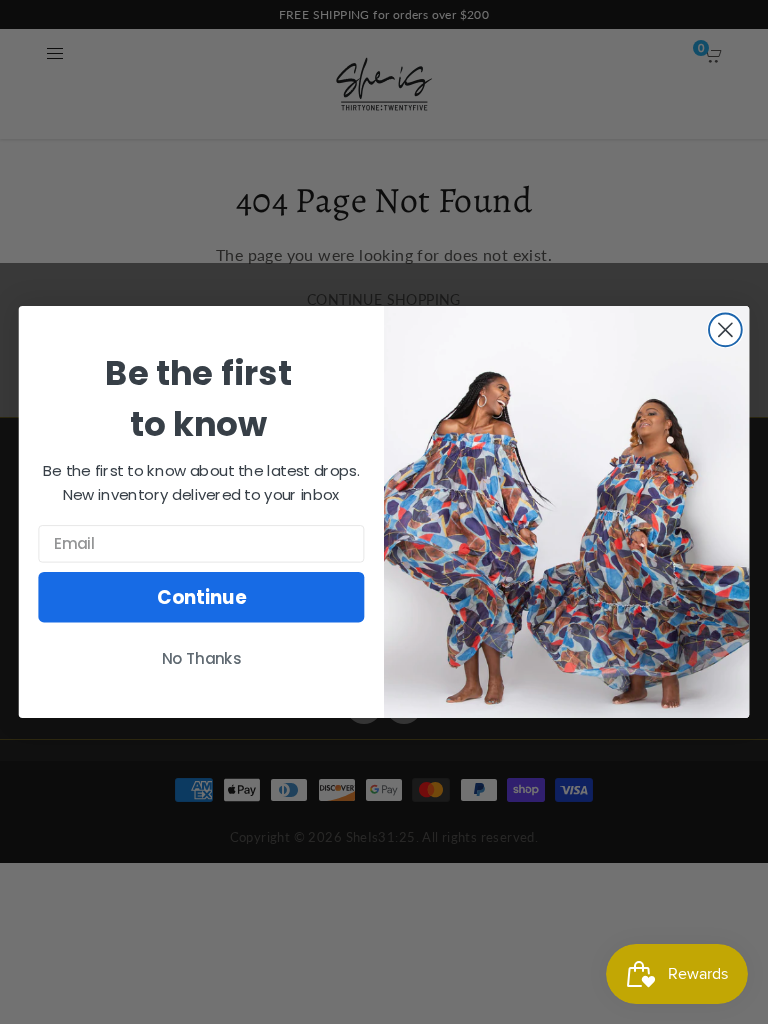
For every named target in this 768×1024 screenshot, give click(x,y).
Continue (201, 597)
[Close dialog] (725, 329)
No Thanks (202, 659)
